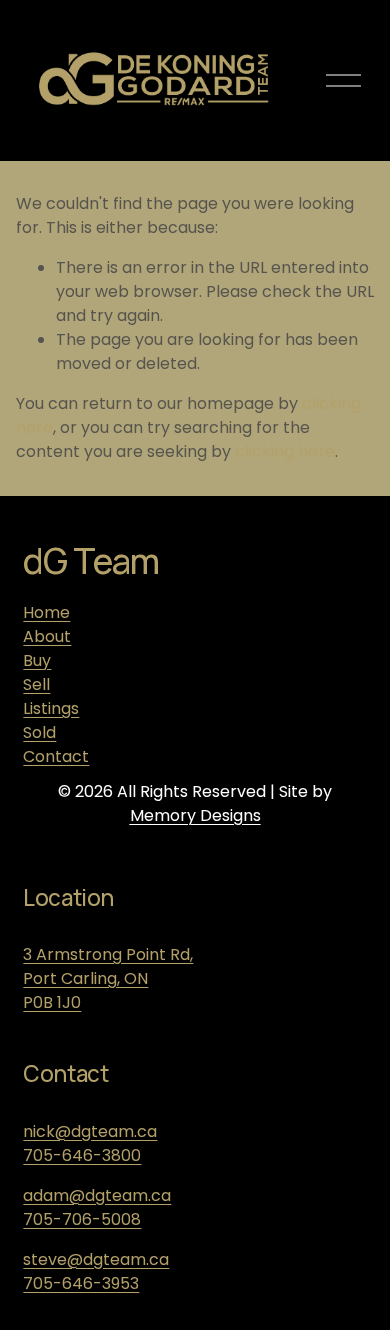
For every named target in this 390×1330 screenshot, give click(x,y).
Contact (56, 756)
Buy (37, 660)
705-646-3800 (82, 1155)
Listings (51, 708)
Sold (39, 732)
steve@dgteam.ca (96, 1259)
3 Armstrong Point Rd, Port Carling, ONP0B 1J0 (108, 978)
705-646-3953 (81, 1283)
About (47, 636)
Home (46, 612)
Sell (36, 684)
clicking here (285, 451)
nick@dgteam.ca (90, 1131)
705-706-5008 (82, 1219)
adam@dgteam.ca (97, 1195)
